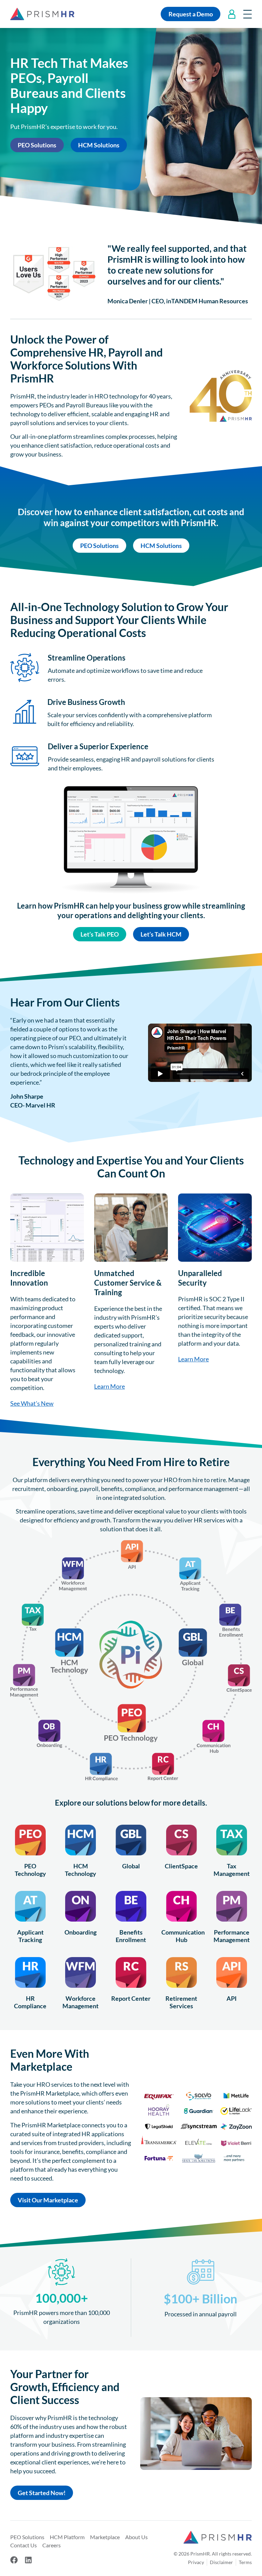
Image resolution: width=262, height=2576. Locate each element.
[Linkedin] (28, 2560)
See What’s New (32, 1403)
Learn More (110, 1386)
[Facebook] (14, 2560)
